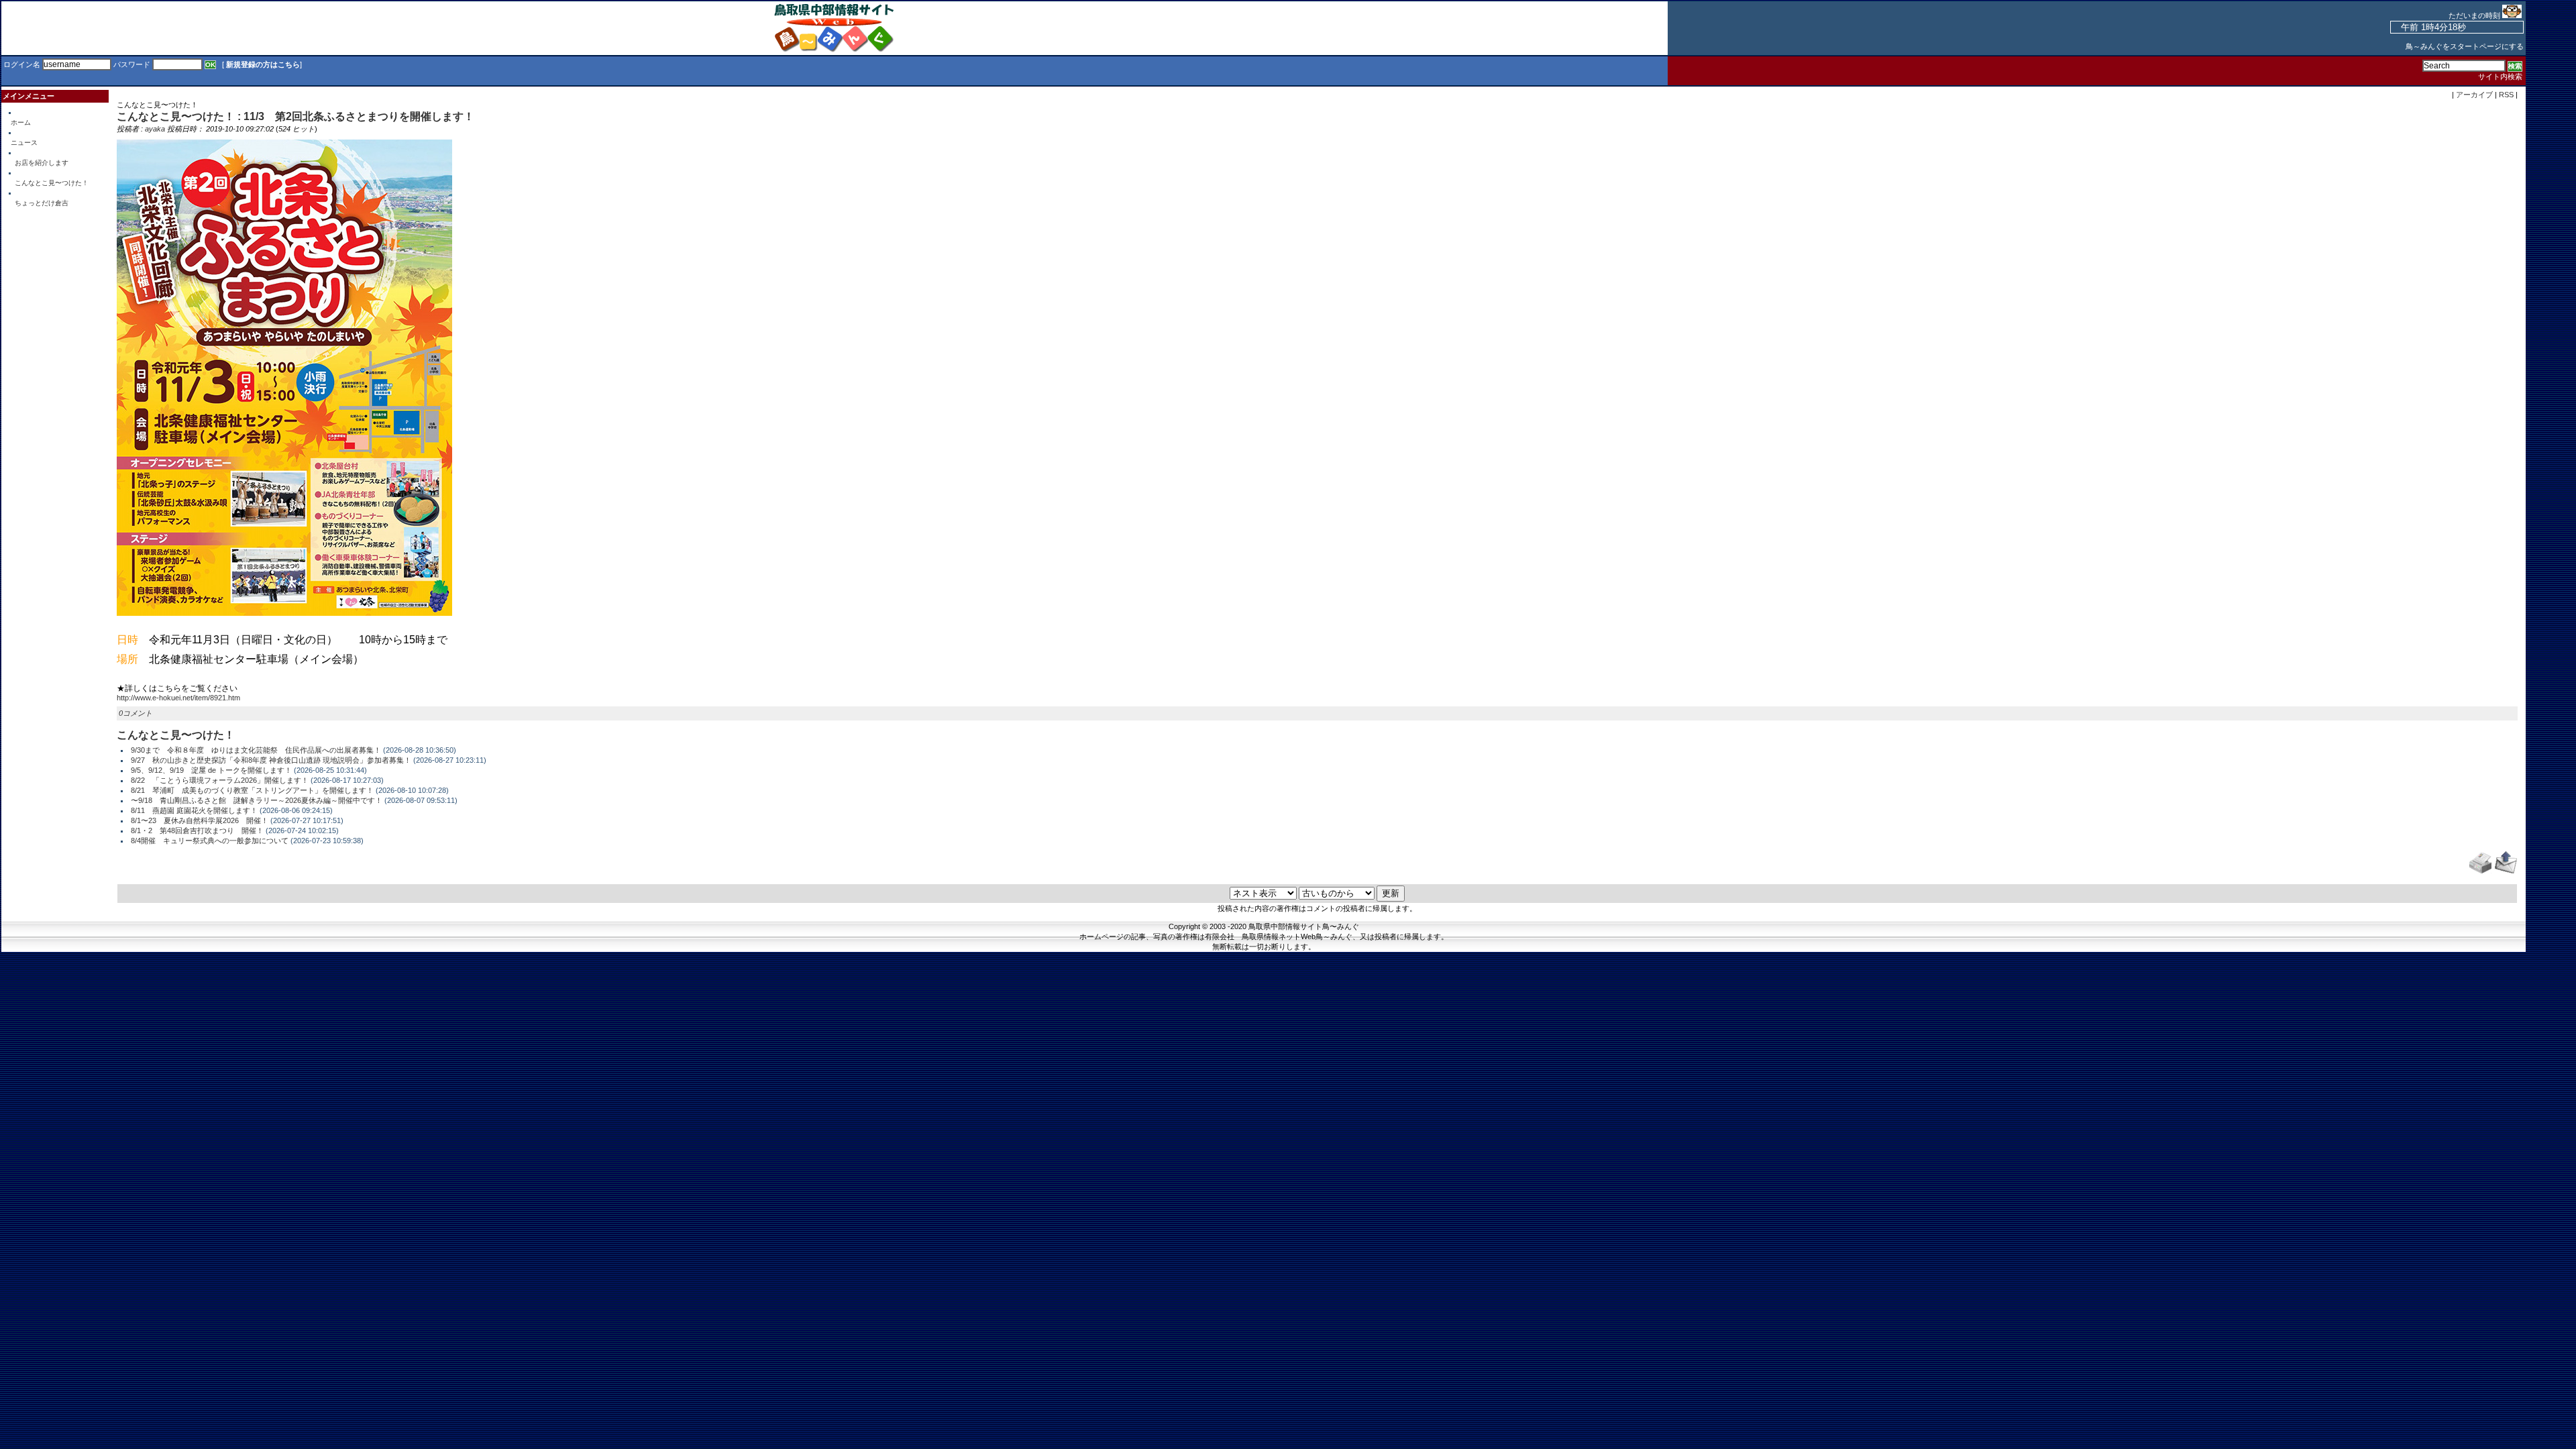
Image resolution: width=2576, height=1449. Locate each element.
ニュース (24, 143)
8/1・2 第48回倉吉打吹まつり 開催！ (197, 830)
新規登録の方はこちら (263, 64)
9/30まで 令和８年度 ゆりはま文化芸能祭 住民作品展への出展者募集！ (256, 750)
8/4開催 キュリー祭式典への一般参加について (210, 841)
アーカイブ (2474, 95)
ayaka (155, 129)
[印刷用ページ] (2480, 871)
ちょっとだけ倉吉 (42, 203)
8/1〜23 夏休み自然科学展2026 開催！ (200, 820)
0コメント (136, 713)
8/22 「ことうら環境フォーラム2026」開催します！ (220, 780)
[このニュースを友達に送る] (2506, 871)
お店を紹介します (42, 163)
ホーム (21, 122)
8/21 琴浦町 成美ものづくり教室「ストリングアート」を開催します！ (252, 790)
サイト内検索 (2500, 76)
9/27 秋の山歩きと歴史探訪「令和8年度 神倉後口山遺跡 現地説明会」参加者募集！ (271, 760)
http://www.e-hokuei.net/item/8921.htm (178, 698)
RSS (2506, 95)
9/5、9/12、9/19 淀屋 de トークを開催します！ (211, 770)
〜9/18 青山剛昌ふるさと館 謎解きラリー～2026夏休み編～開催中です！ (257, 800)
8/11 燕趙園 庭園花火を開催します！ (194, 810)
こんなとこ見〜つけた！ (52, 183)
